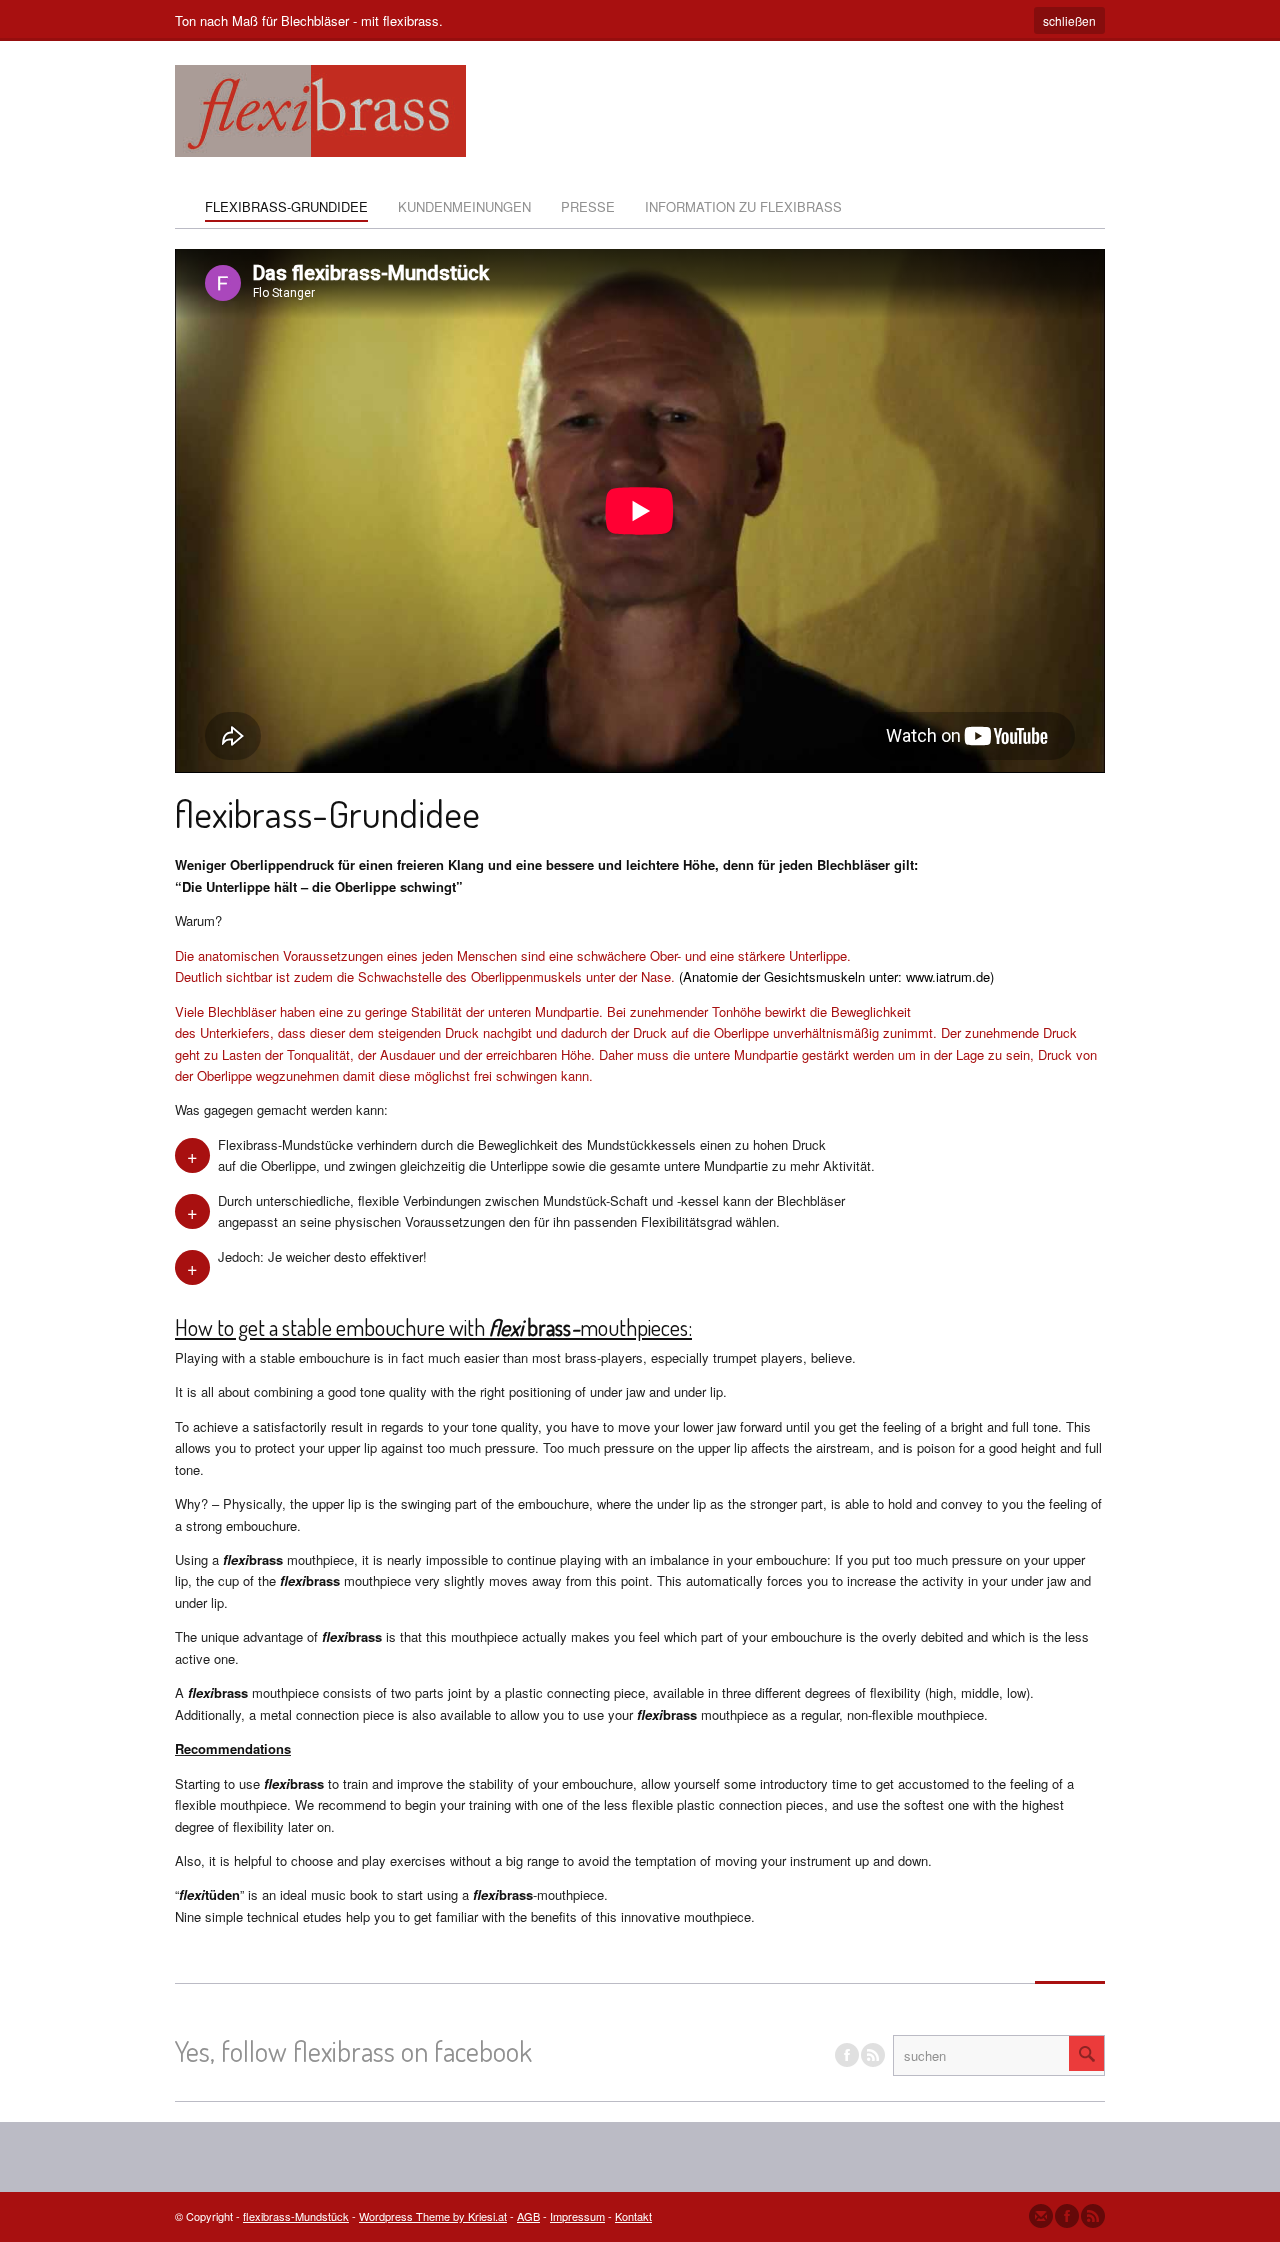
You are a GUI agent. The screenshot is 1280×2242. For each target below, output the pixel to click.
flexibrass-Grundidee (286, 206)
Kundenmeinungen (464, 206)
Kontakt (633, 2216)
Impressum (577, 2216)
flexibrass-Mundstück (296, 2216)
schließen (1069, 20)
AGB (528, 2216)
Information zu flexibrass (743, 206)
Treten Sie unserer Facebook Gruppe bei (847, 2055)
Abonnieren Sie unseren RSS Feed (1093, 2216)
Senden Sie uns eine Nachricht (1041, 2216)
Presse (588, 206)
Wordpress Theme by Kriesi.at (433, 2216)
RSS (873, 2055)
